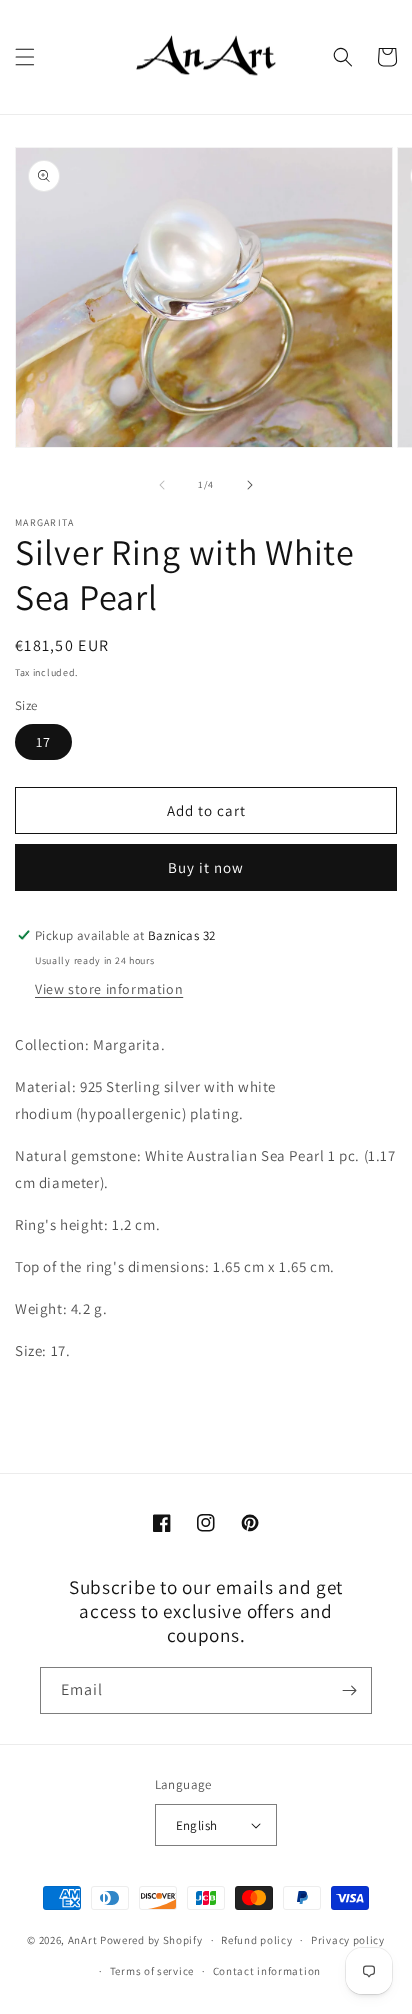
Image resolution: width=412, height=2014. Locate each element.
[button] (25, 57)
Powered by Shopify (151, 1940)
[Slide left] (162, 485)
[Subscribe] (349, 1690)
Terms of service (152, 1971)
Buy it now (206, 867)
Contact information (267, 1971)
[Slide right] (250, 485)
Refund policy (256, 1940)
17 (43, 742)
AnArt (83, 1940)
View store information (109, 989)
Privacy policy (348, 1940)
